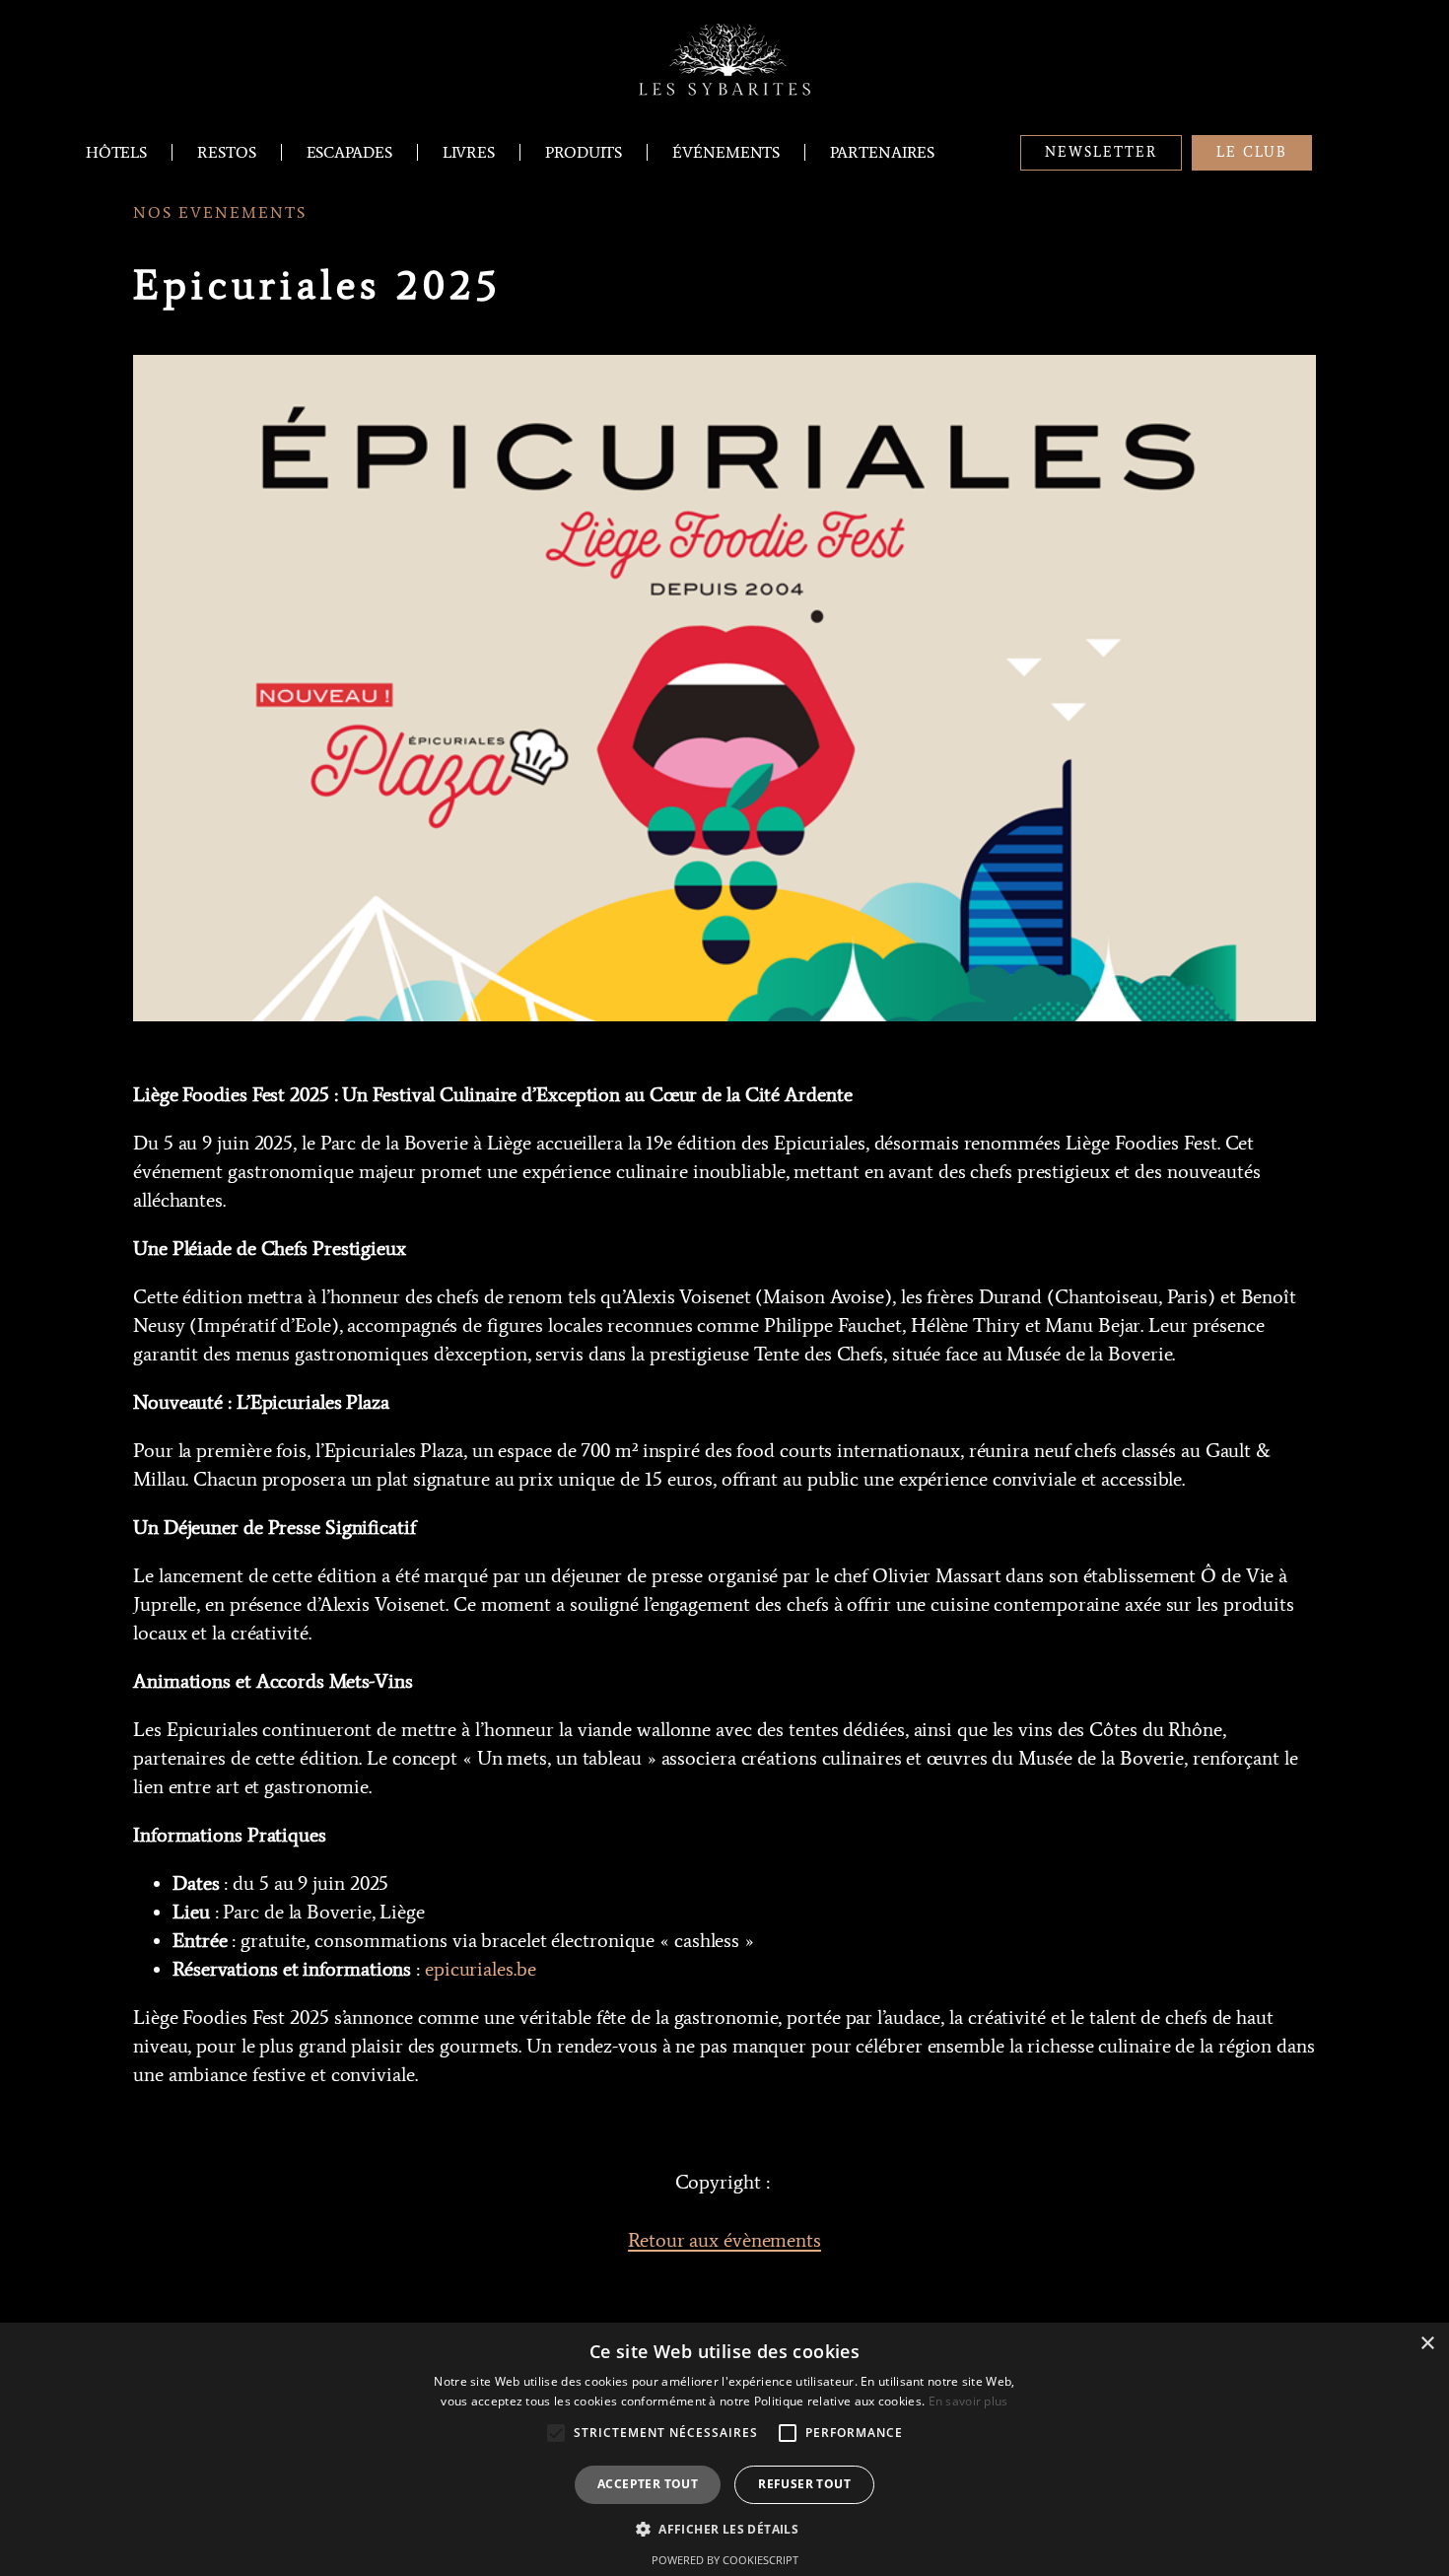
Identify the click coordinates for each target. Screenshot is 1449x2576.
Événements (726, 152)
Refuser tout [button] (804, 2484)
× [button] (1427, 2344)
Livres (469, 152)
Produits (584, 152)
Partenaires (882, 152)
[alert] (724, 2449)
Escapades (349, 152)
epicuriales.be (481, 1969)
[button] (724, 2529)
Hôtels (116, 152)
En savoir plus (968, 2401)
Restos (226, 152)
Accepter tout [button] (648, 2484)
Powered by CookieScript (725, 2560)
